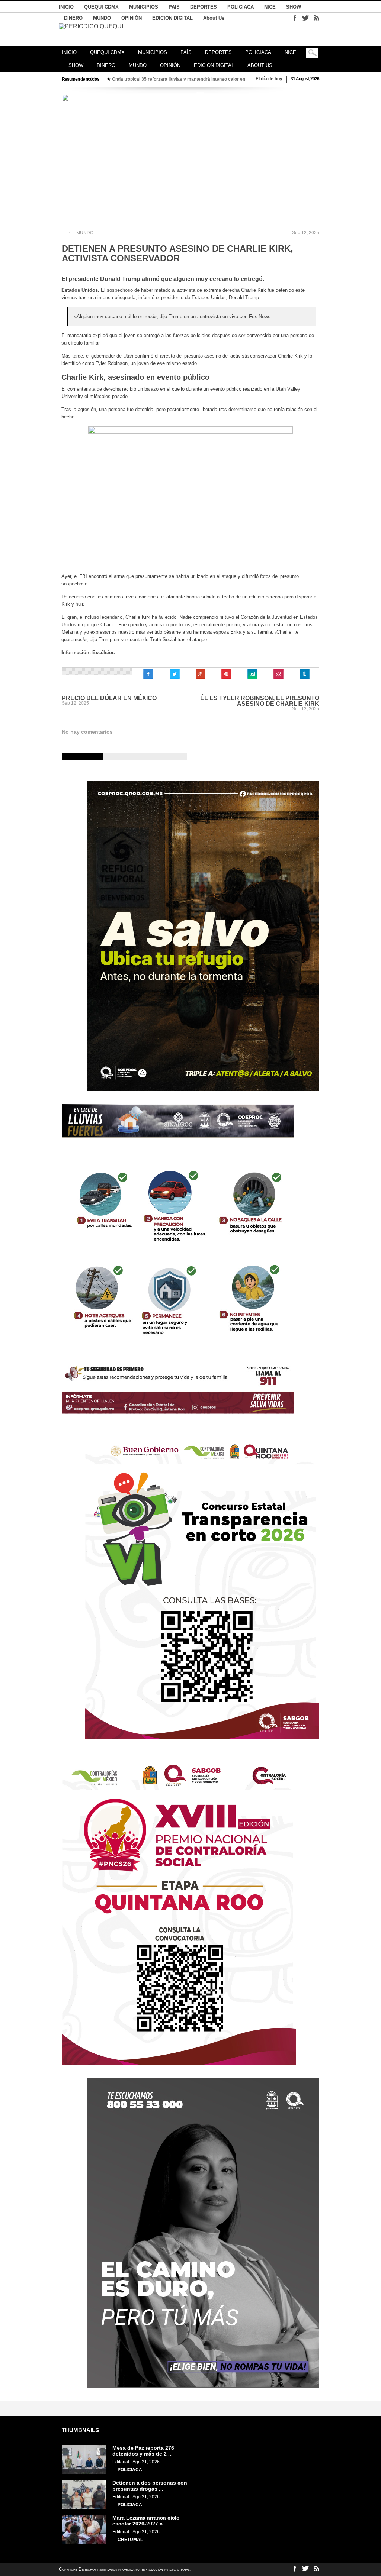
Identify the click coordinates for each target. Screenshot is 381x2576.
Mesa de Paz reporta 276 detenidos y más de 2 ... (143, 2451)
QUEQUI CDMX (101, 7)
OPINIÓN (132, 18)
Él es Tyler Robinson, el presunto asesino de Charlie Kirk (260, 701)
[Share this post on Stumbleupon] (253, 674)
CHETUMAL (130, 2540)
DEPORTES (204, 7)
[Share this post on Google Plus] (201, 674)
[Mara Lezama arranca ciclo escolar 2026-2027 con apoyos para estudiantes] (84, 2542)
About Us (214, 18)
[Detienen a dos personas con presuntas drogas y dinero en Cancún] (84, 2507)
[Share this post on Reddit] (279, 674)
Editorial (121, 2462)
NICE (270, 7)
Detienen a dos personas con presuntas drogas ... (150, 2486)
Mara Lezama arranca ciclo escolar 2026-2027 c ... (146, 2521)
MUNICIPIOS (144, 7)
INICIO (66, 7)
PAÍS (174, 7)
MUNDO (102, 18)
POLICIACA (241, 7)
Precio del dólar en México (109, 698)
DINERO (73, 18)
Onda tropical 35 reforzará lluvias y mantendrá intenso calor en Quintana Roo (135, 79)
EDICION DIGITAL (172, 18)
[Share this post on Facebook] (148, 674)
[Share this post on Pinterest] (227, 674)
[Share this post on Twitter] (175, 674)
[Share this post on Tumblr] (305, 674)
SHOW (294, 7)
